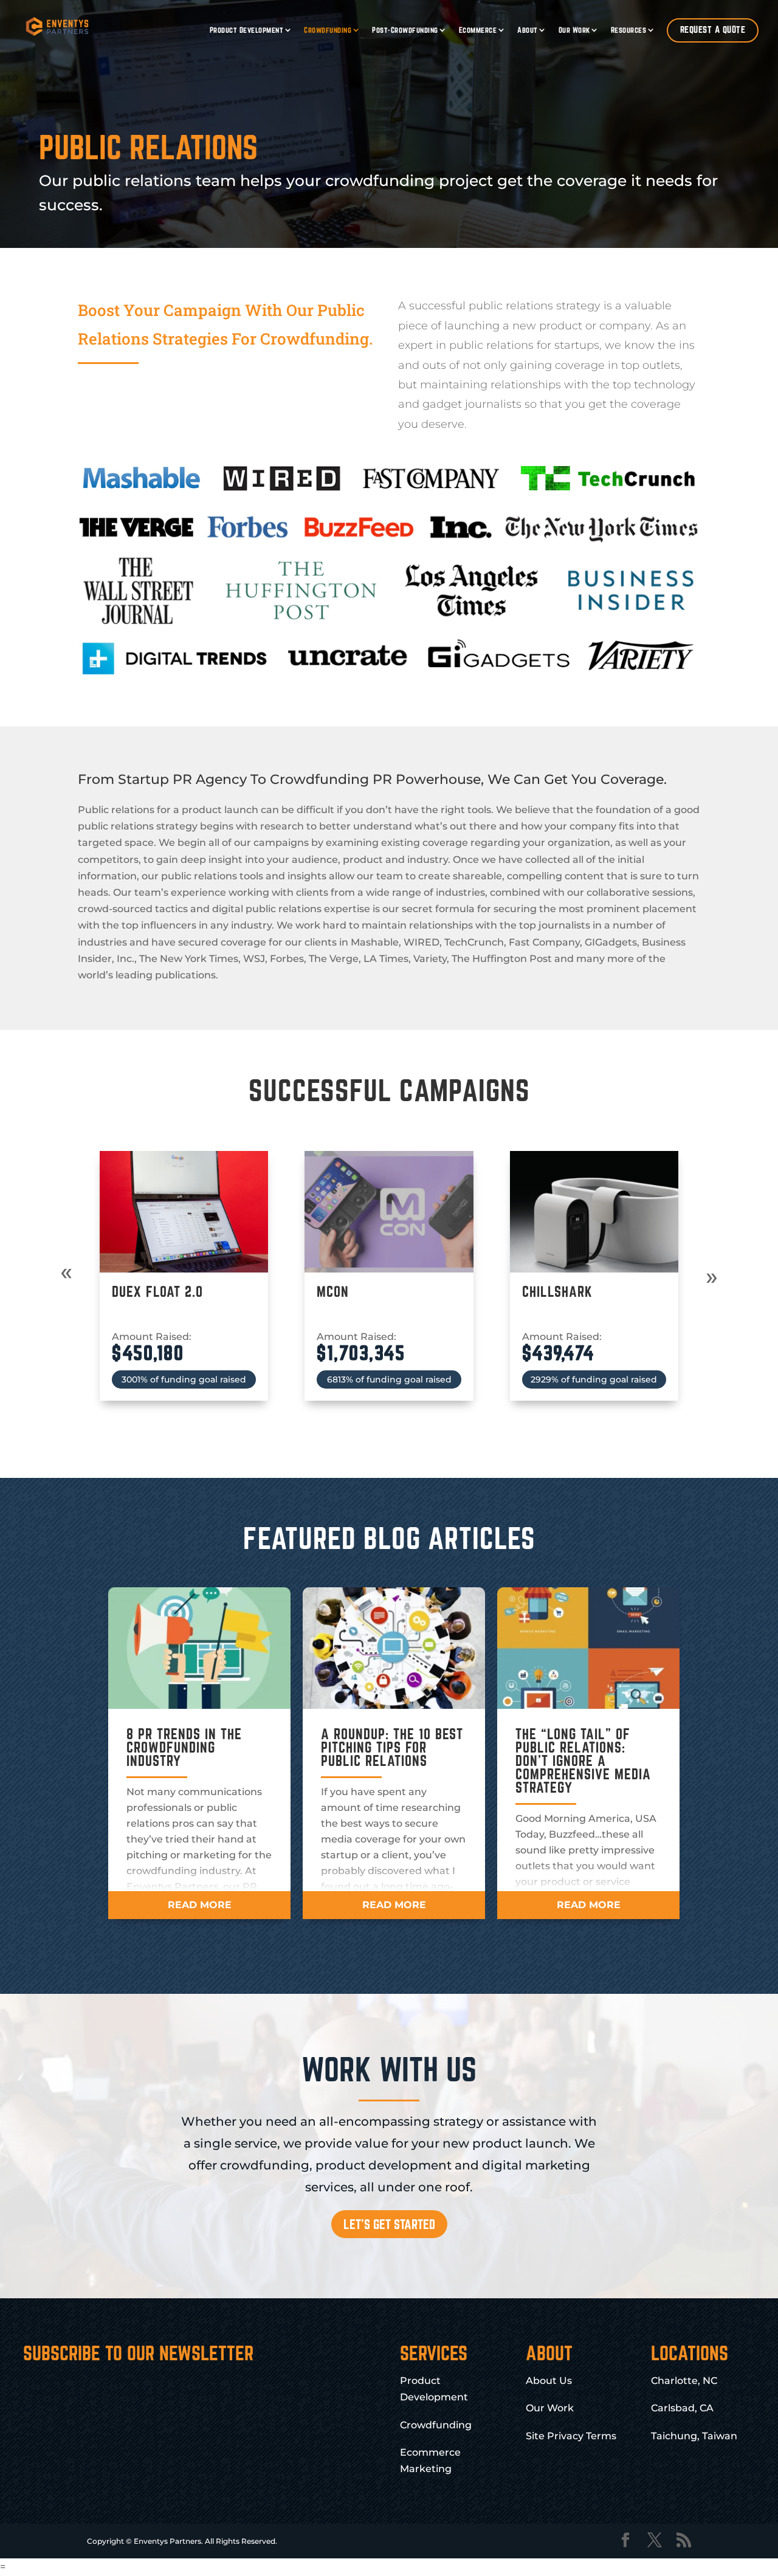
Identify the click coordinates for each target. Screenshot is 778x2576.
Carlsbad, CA (682, 2408)
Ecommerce (478, 30)
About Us (549, 2381)
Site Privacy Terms (571, 2436)
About (528, 30)
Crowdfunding (328, 30)
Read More (200, 1905)
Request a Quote (713, 29)
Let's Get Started (389, 2224)
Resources (629, 30)
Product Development (247, 30)
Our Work (574, 30)
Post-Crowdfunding (405, 30)
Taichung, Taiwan (694, 2436)
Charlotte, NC (684, 2381)
